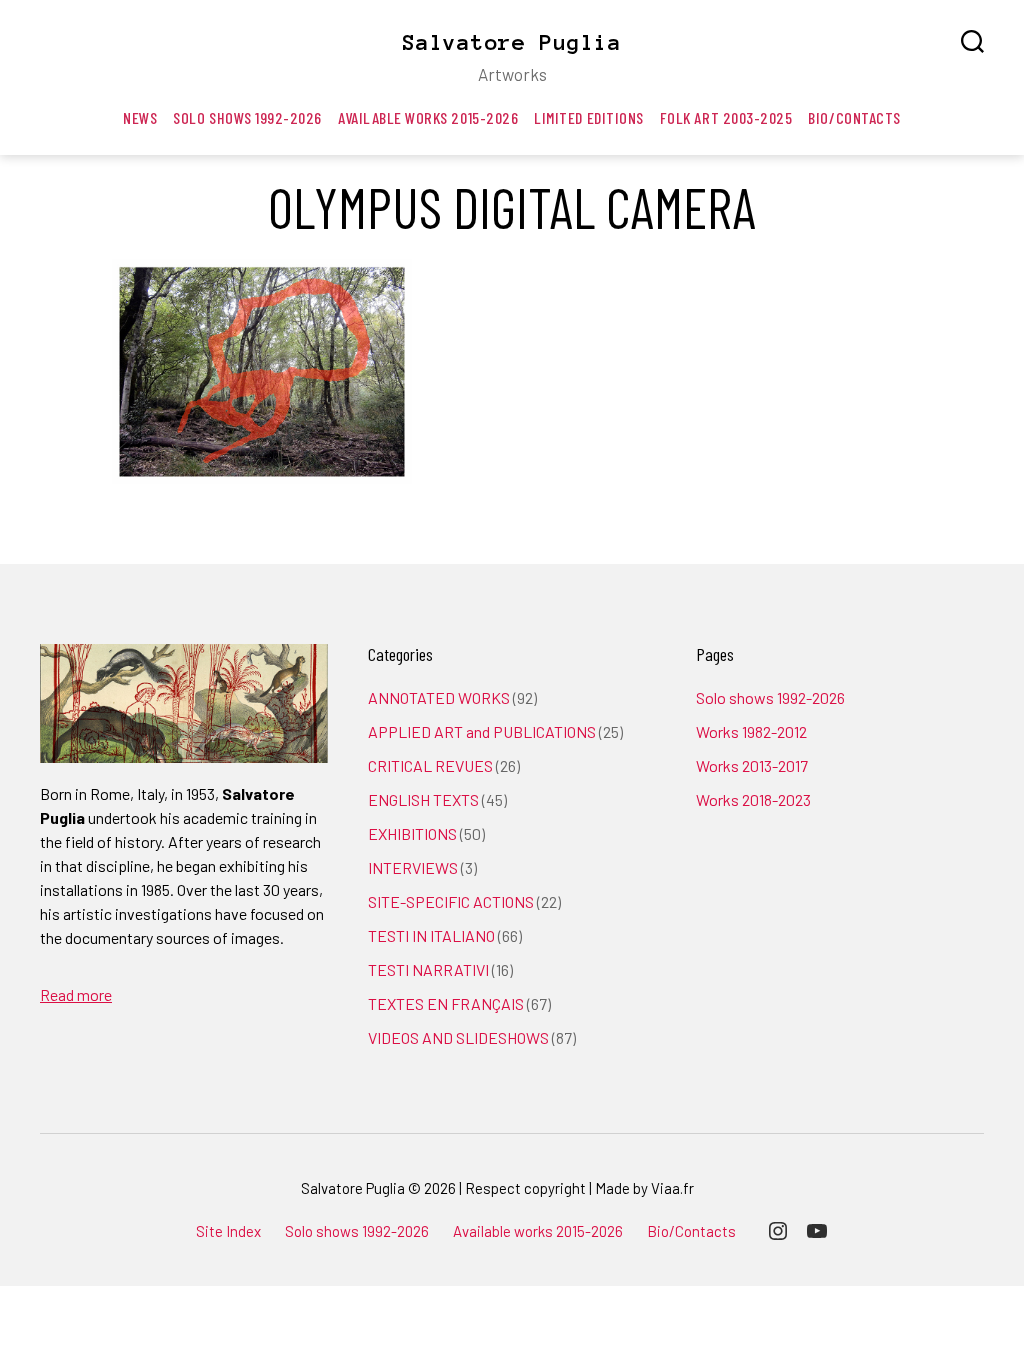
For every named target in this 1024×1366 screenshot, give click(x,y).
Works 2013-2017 (752, 765)
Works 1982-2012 (751, 731)
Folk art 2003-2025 (726, 117)
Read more (76, 994)
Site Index (228, 1231)
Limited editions (589, 117)
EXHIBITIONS (412, 833)
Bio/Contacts (854, 117)
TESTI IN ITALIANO (431, 935)
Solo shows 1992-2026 (247, 117)
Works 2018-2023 (753, 799)
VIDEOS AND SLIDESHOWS (458, 1037)
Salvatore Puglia (512, 42)
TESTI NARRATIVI (428, 969)
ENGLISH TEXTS (423, 799)
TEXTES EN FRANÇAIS (446, 1003)
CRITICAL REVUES (430, 765)
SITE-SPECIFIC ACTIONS (451, 901)
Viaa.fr (672, 1188)
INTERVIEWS (413, 867)
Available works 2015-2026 (428, 117)
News (140, 117)
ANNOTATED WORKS (439, 697)
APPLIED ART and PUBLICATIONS (482, 731)
